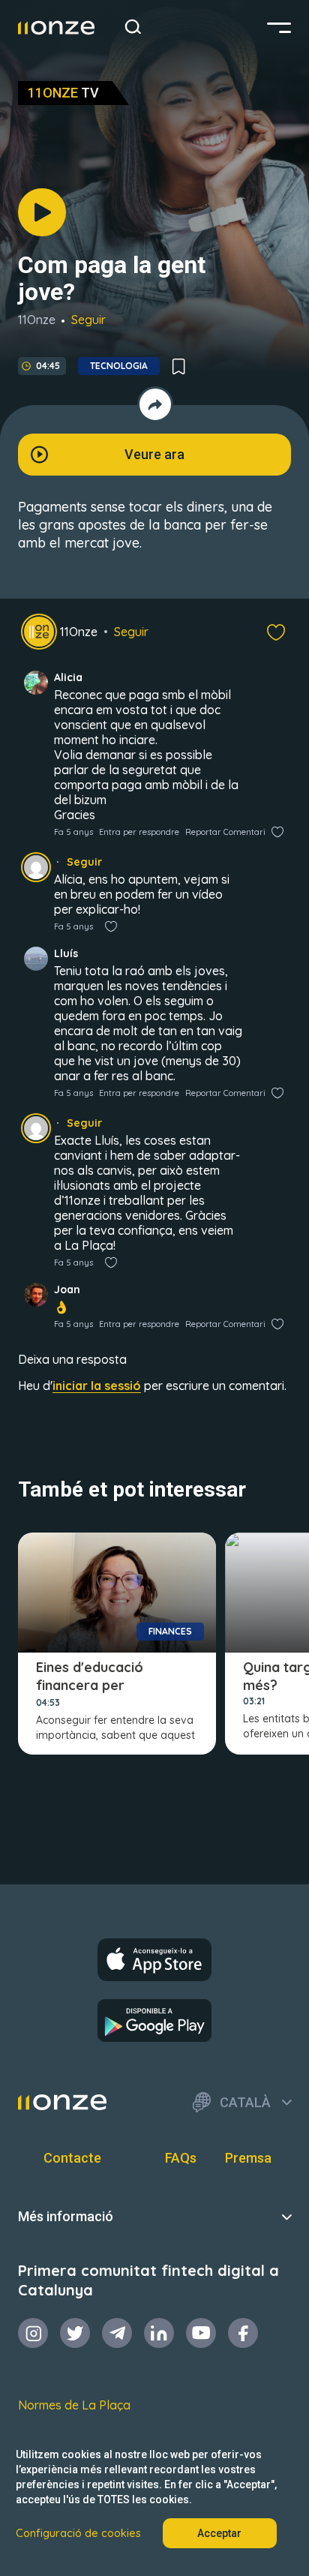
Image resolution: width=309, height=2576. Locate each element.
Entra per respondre (139, 832)
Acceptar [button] (219, 2533)
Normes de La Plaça (74, 2405)
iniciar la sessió (97, 1386)
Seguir (88, 320)
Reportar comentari (225, 832)
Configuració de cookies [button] (78, 2533)
